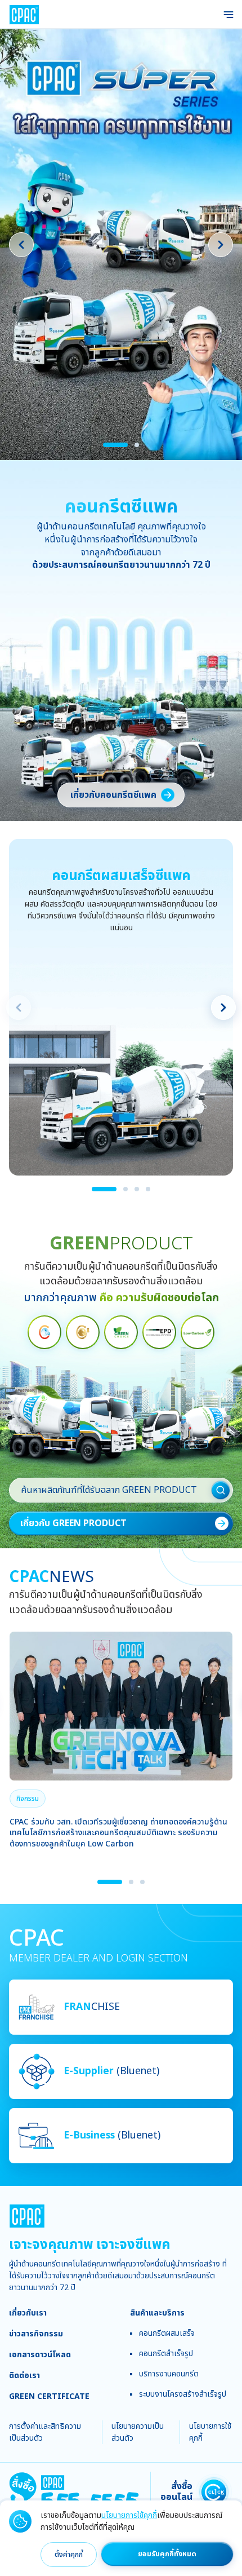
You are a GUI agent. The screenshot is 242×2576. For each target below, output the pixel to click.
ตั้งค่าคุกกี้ (69, 2555)
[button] (28, 1799)
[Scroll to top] (223, 2205)
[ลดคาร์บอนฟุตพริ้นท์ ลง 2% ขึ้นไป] (83, 1332)
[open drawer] (228, 15)
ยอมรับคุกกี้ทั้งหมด (167, 2554)
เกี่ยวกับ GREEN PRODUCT (73, 1523)
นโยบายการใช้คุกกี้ (129, 2515)
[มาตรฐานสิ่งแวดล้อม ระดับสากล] (159, 1332)
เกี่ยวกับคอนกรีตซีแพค (113, 795)
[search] (221, 1490)
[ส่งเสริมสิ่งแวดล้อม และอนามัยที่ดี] (121, 1332)
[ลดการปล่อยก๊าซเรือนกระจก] (44, 1332)
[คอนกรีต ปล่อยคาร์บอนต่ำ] (198, 1332)
